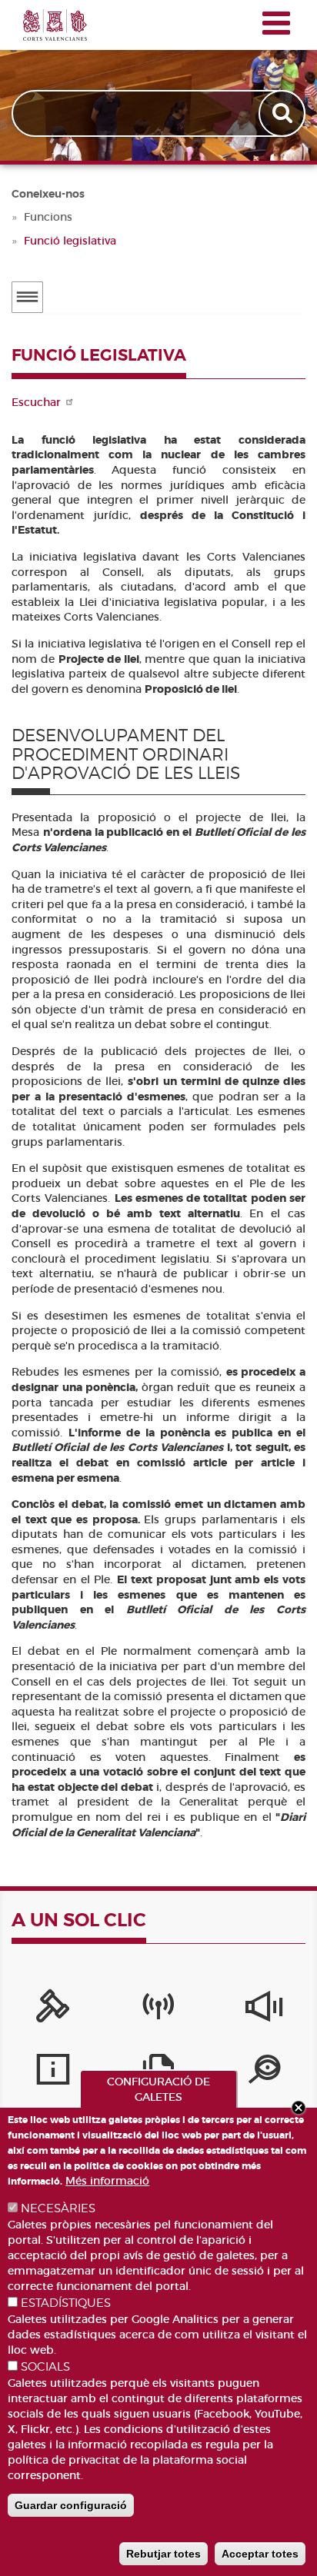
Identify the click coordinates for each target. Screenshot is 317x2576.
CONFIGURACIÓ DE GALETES (158, 2089)
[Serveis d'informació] (53, 2073)
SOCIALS (45, 2367)
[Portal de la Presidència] (53, 2010)
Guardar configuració (71, 2505)
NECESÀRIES (58, 2208)
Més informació (107, 2181)
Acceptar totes (260, 2554)
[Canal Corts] (158, 2010)
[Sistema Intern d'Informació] (264, 2010)
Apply (284, 113)
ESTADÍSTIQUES (66, 2303)
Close (299, 2108)
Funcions (48, 217)
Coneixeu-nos (48, 194)
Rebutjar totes (164, 2554)
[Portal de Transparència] (264, 2073)
